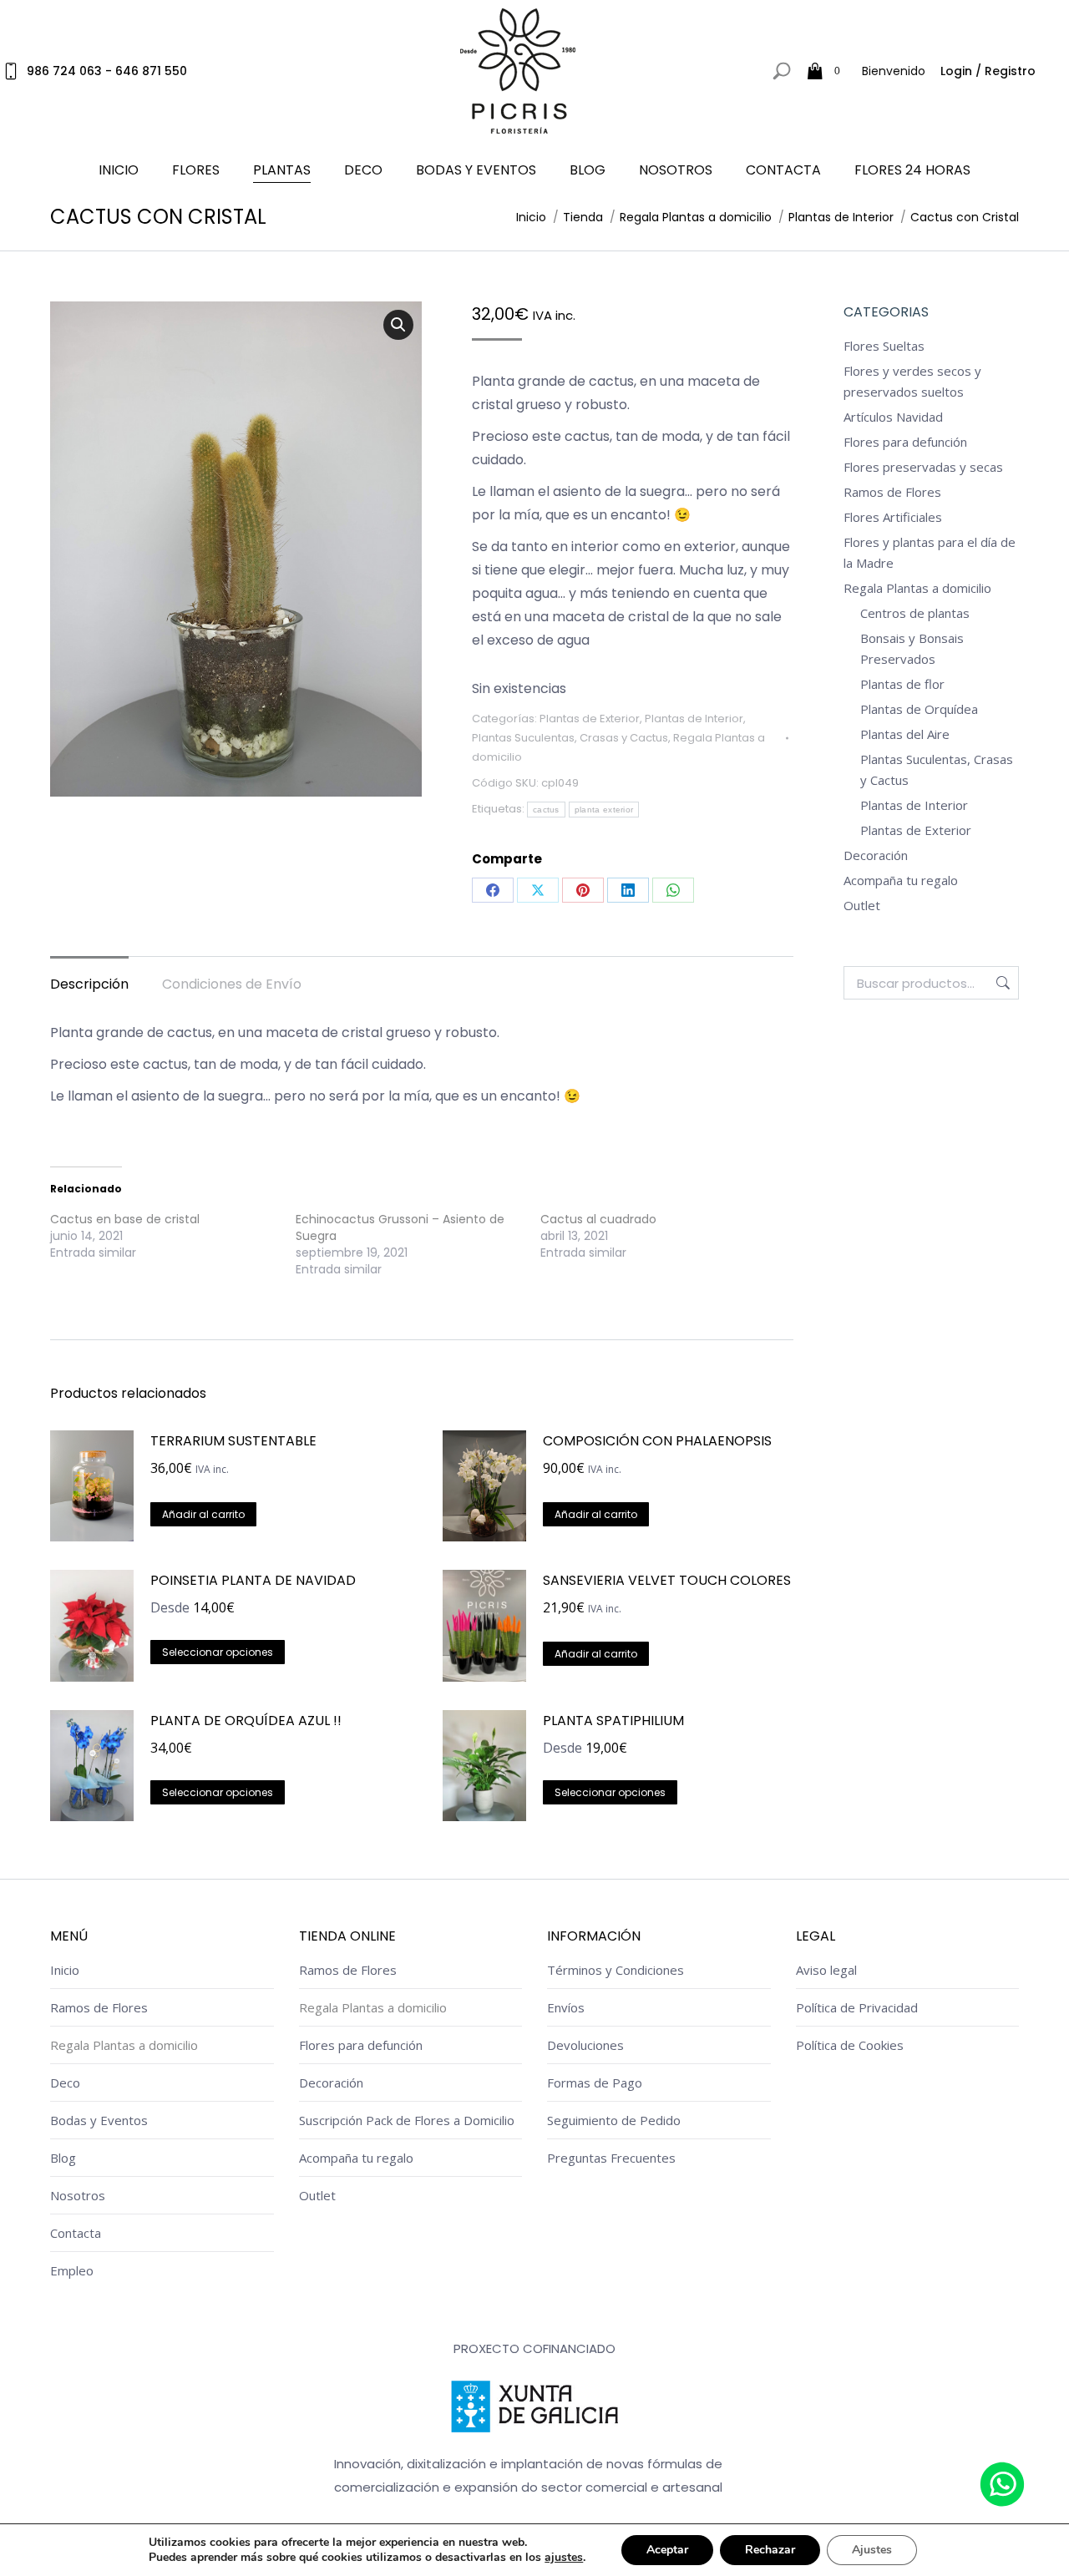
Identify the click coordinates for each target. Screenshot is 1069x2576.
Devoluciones (585, 2045)
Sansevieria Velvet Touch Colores (667, 1580)
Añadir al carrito (203, 1514)
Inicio (65, 1970)
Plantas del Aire (905, 734)
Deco (65, 2083)
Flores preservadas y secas (923, 467)
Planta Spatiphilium (613, 1721)
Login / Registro (988, 71)
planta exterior (604, 810)
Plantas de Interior (694, 719)
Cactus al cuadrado (598, 1219)
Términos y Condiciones (616, 1970)
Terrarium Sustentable (233, 1441)
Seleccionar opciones (218, 1652)
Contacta (76, 2233)
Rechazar (770, 2550)
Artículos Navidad (893, 417)
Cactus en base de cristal (125, 1219)
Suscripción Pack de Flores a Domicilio (407, 2120)
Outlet (862, 905)
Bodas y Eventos (99, 2120)
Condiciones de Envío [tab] (232, 984)
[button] (398, 325)
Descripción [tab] (89, 984)
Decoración (876, 855)
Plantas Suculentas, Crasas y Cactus (570, 738)
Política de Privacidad (857, 2007)
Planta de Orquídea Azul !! (246, 1721)
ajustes (564, 2558)
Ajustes (872, 2550)
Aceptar (667, 2550)
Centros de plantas (915, 613)
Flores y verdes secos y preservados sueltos (912, 381)
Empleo (72, 2270)
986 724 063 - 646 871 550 (107, 71)
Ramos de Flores (892, 492)
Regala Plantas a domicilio (917, 588)
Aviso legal (826, 1970)
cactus (546, 810)
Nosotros (78, 2195)
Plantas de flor (902, 684)
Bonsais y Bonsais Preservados (912, 648)
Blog (63, 2158)
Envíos (566, 2007)
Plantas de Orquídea (919, 709)
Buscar (1001, 983)
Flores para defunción (905, 442)
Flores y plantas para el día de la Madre (930, 552)
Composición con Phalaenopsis (657, 1441)
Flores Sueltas (884, 346)
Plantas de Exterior (590, 719)
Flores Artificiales (893, 517)
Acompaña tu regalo (901, 880)
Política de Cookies (850, 2045)
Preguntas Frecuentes (611, 2158)
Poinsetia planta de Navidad (253, 1580)
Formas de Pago (595, 2083)
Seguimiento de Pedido (614, 2120)
